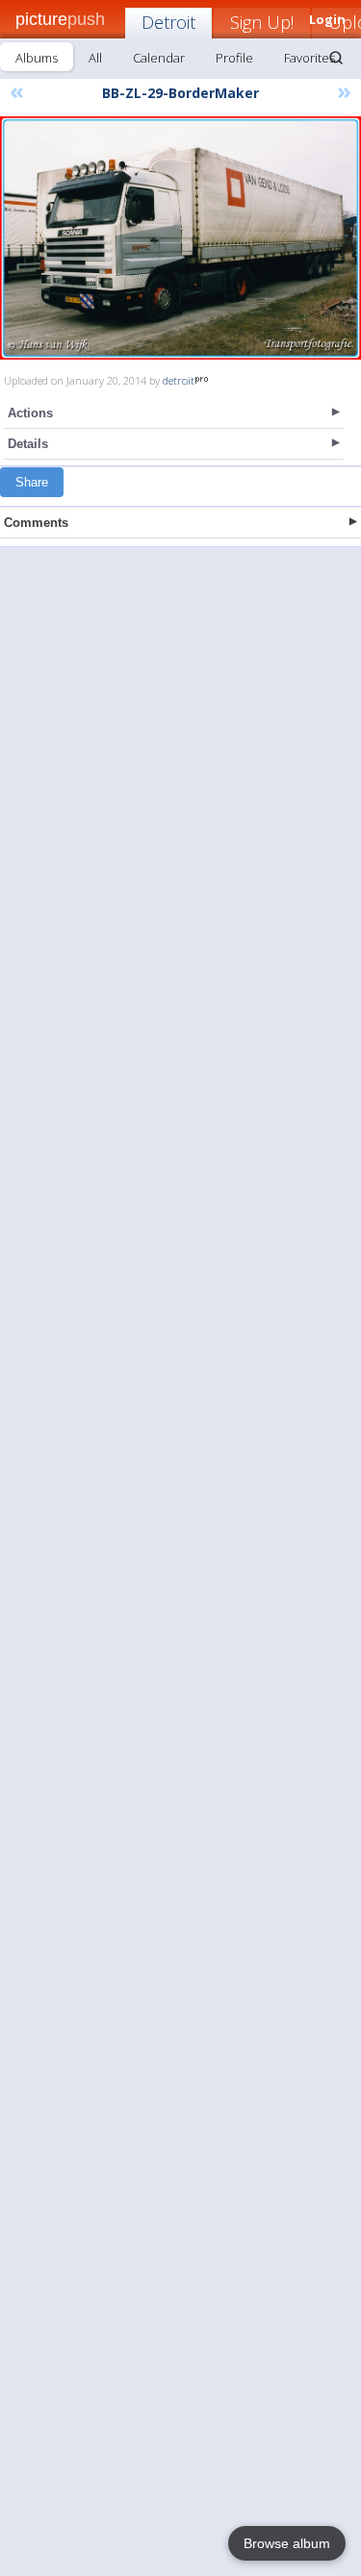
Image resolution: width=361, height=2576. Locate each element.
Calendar (159, 58)
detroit (179, 380)
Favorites (309, 58)
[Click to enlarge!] (180, 238)
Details (28, 444)
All (95, 58)
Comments (36, 523)
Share (32, 482)
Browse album (287, 2543)
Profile (234, 58)
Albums (37, 58)
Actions (30, 413)
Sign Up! (262, 22)
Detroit (168, 22)
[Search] (336, 58)
